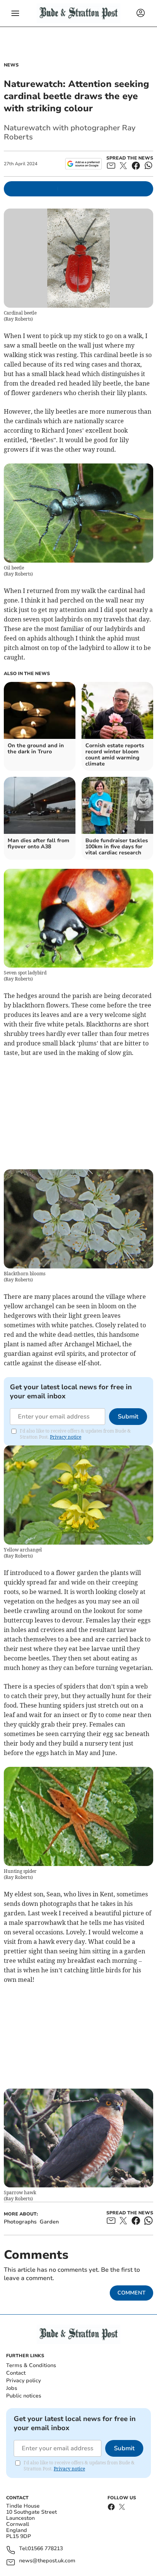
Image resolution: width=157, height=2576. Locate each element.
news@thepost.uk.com (47, 2561)
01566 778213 (45, 2549)
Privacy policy (23, 2381)
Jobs (12, 2388)
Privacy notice (66, 1437)
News (11, 65)
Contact (16, 2373)
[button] (15, 13)
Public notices (24, 2396)
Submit (128, 1417)
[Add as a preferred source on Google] (83, 164)
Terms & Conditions (31, 2365)
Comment (131, 2293)
